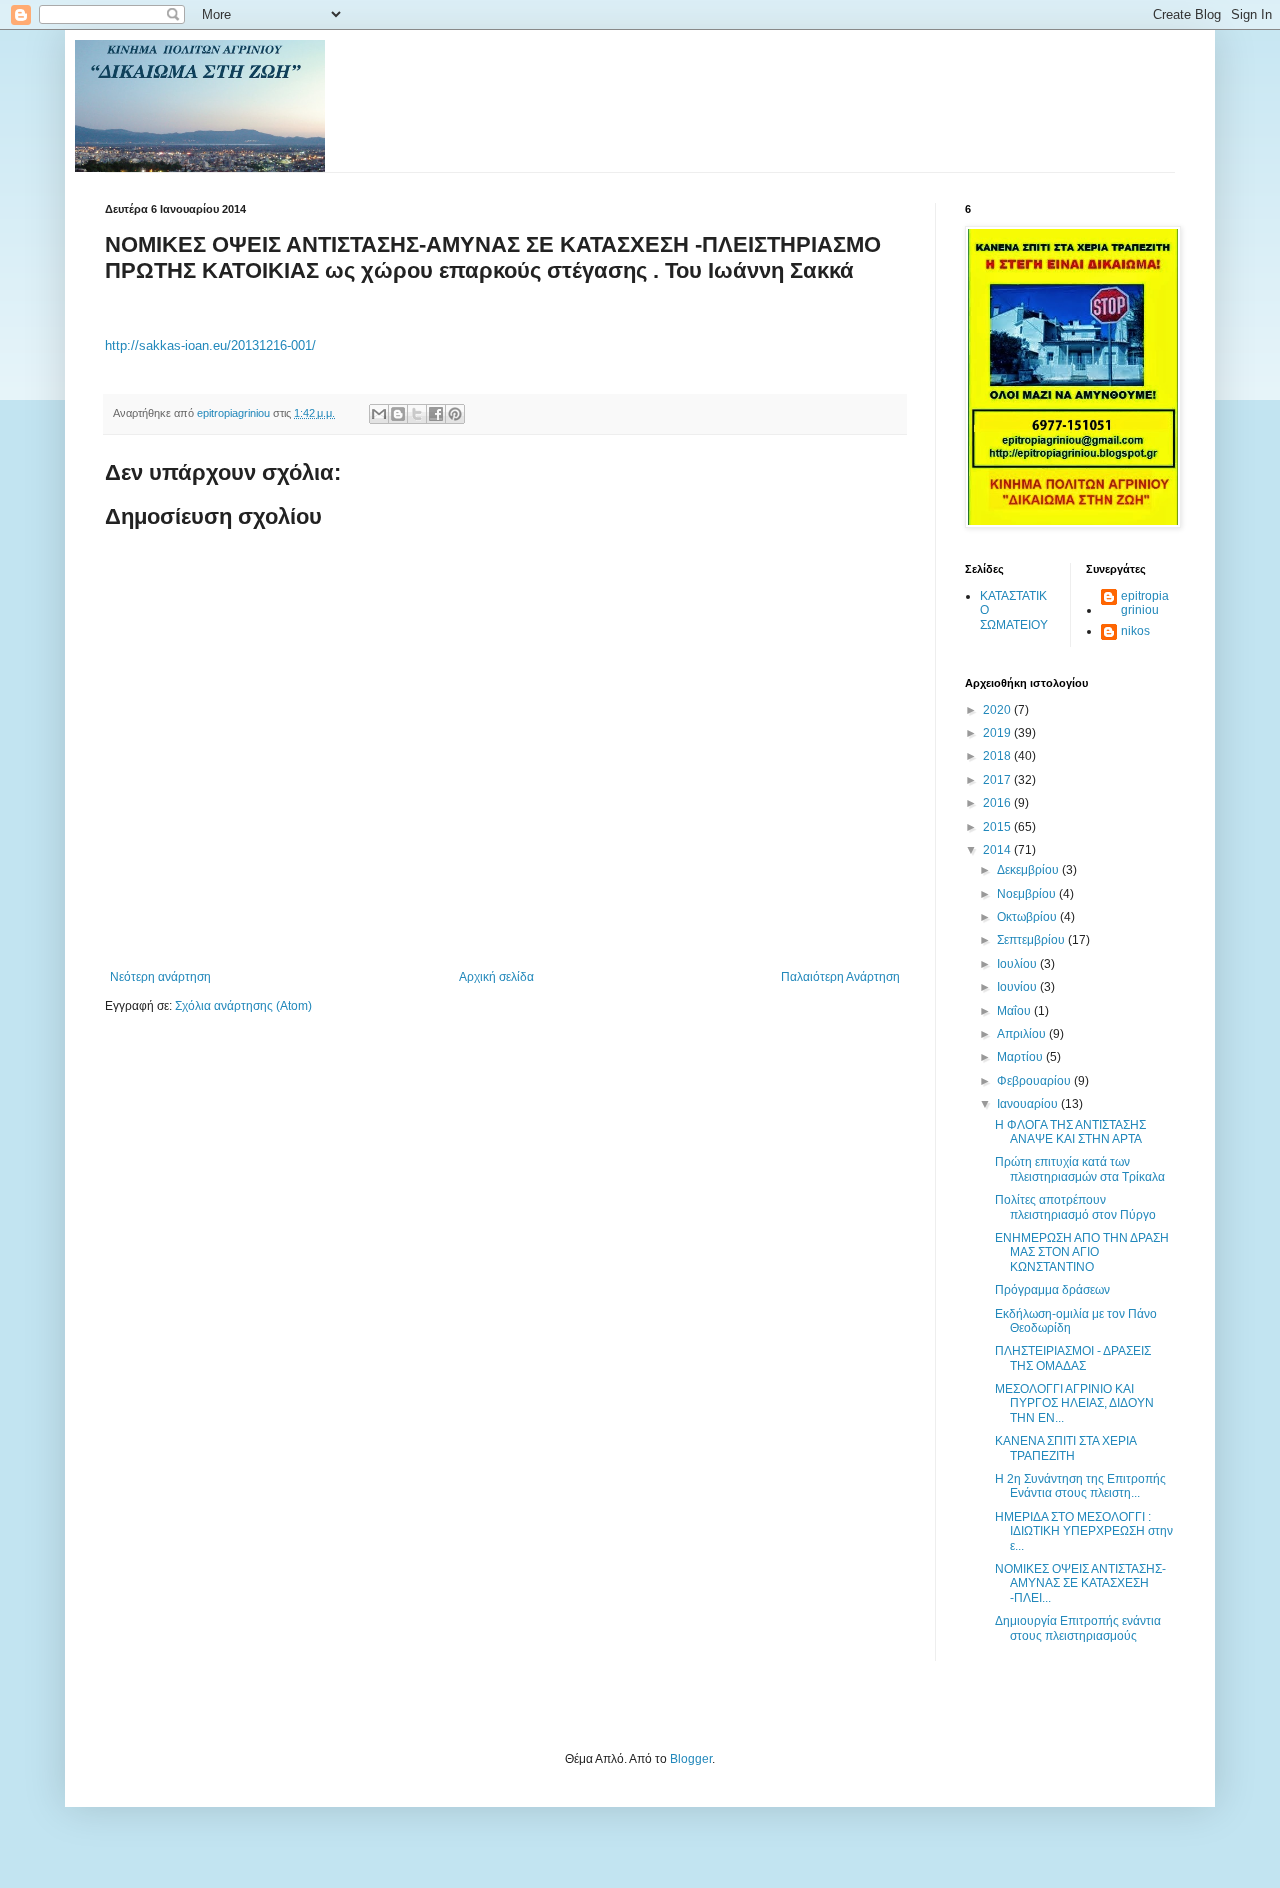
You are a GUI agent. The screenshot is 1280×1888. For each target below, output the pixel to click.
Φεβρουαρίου (1035, 1081)
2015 (998, 827)
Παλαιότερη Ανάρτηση (840, 977)
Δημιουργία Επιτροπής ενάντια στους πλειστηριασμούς (1078, 1628)
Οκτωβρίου (1028, 917)
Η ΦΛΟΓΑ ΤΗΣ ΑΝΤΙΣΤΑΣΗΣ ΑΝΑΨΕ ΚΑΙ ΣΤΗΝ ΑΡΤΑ (1070, 1132)
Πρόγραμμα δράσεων (1052, 1290)
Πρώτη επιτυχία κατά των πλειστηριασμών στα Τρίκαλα (1080, 1169)
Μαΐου (1015, 1011)
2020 (998, 710)
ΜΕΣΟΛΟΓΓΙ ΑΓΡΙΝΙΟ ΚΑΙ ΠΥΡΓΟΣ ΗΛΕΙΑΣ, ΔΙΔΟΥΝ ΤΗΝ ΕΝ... (1074, 1403)
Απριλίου (1023, 1034)
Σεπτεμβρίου (1032, 940)
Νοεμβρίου (1028, 894)
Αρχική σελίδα (496, 977)
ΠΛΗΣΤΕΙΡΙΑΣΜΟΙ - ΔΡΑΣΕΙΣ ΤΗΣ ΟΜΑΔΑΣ (1073, 1358)
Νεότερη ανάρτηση (160, 977)
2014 (998, 850)
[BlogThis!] (398, 414)
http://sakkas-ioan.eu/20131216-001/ (210, 345)
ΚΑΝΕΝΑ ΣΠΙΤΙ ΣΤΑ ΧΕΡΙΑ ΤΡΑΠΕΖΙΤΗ (1065, 1448)
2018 (998, 756)
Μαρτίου (1021, 1057)
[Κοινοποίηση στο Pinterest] (455, 414)
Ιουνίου (1018, 987)
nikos (1135, 631)
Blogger (691, 1759)
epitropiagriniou (1145, 603)
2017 (998, 780)
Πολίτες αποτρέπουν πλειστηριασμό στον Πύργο (1075, 1207)
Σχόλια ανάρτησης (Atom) (243, 1006)
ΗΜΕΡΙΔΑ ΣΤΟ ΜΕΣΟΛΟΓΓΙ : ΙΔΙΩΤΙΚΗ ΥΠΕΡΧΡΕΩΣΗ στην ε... (1084, 1531)
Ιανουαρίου (1029, 1104)
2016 (998, 803)
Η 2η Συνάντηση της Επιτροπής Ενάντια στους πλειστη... (1080, 1486)
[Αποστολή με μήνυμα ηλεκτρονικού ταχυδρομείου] (379, 414)
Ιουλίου (1018, 964)
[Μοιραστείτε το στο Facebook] (436, 414)
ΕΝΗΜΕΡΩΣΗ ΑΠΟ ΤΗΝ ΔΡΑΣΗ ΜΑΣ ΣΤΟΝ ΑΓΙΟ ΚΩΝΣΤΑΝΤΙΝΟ (1082, 1252)
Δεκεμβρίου (1029, 870)
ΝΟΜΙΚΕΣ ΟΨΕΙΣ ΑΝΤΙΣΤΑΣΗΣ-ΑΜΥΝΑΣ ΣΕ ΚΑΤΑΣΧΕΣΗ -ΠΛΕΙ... (1080, 1583)
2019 (998, 733)
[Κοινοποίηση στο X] (417, 414)
